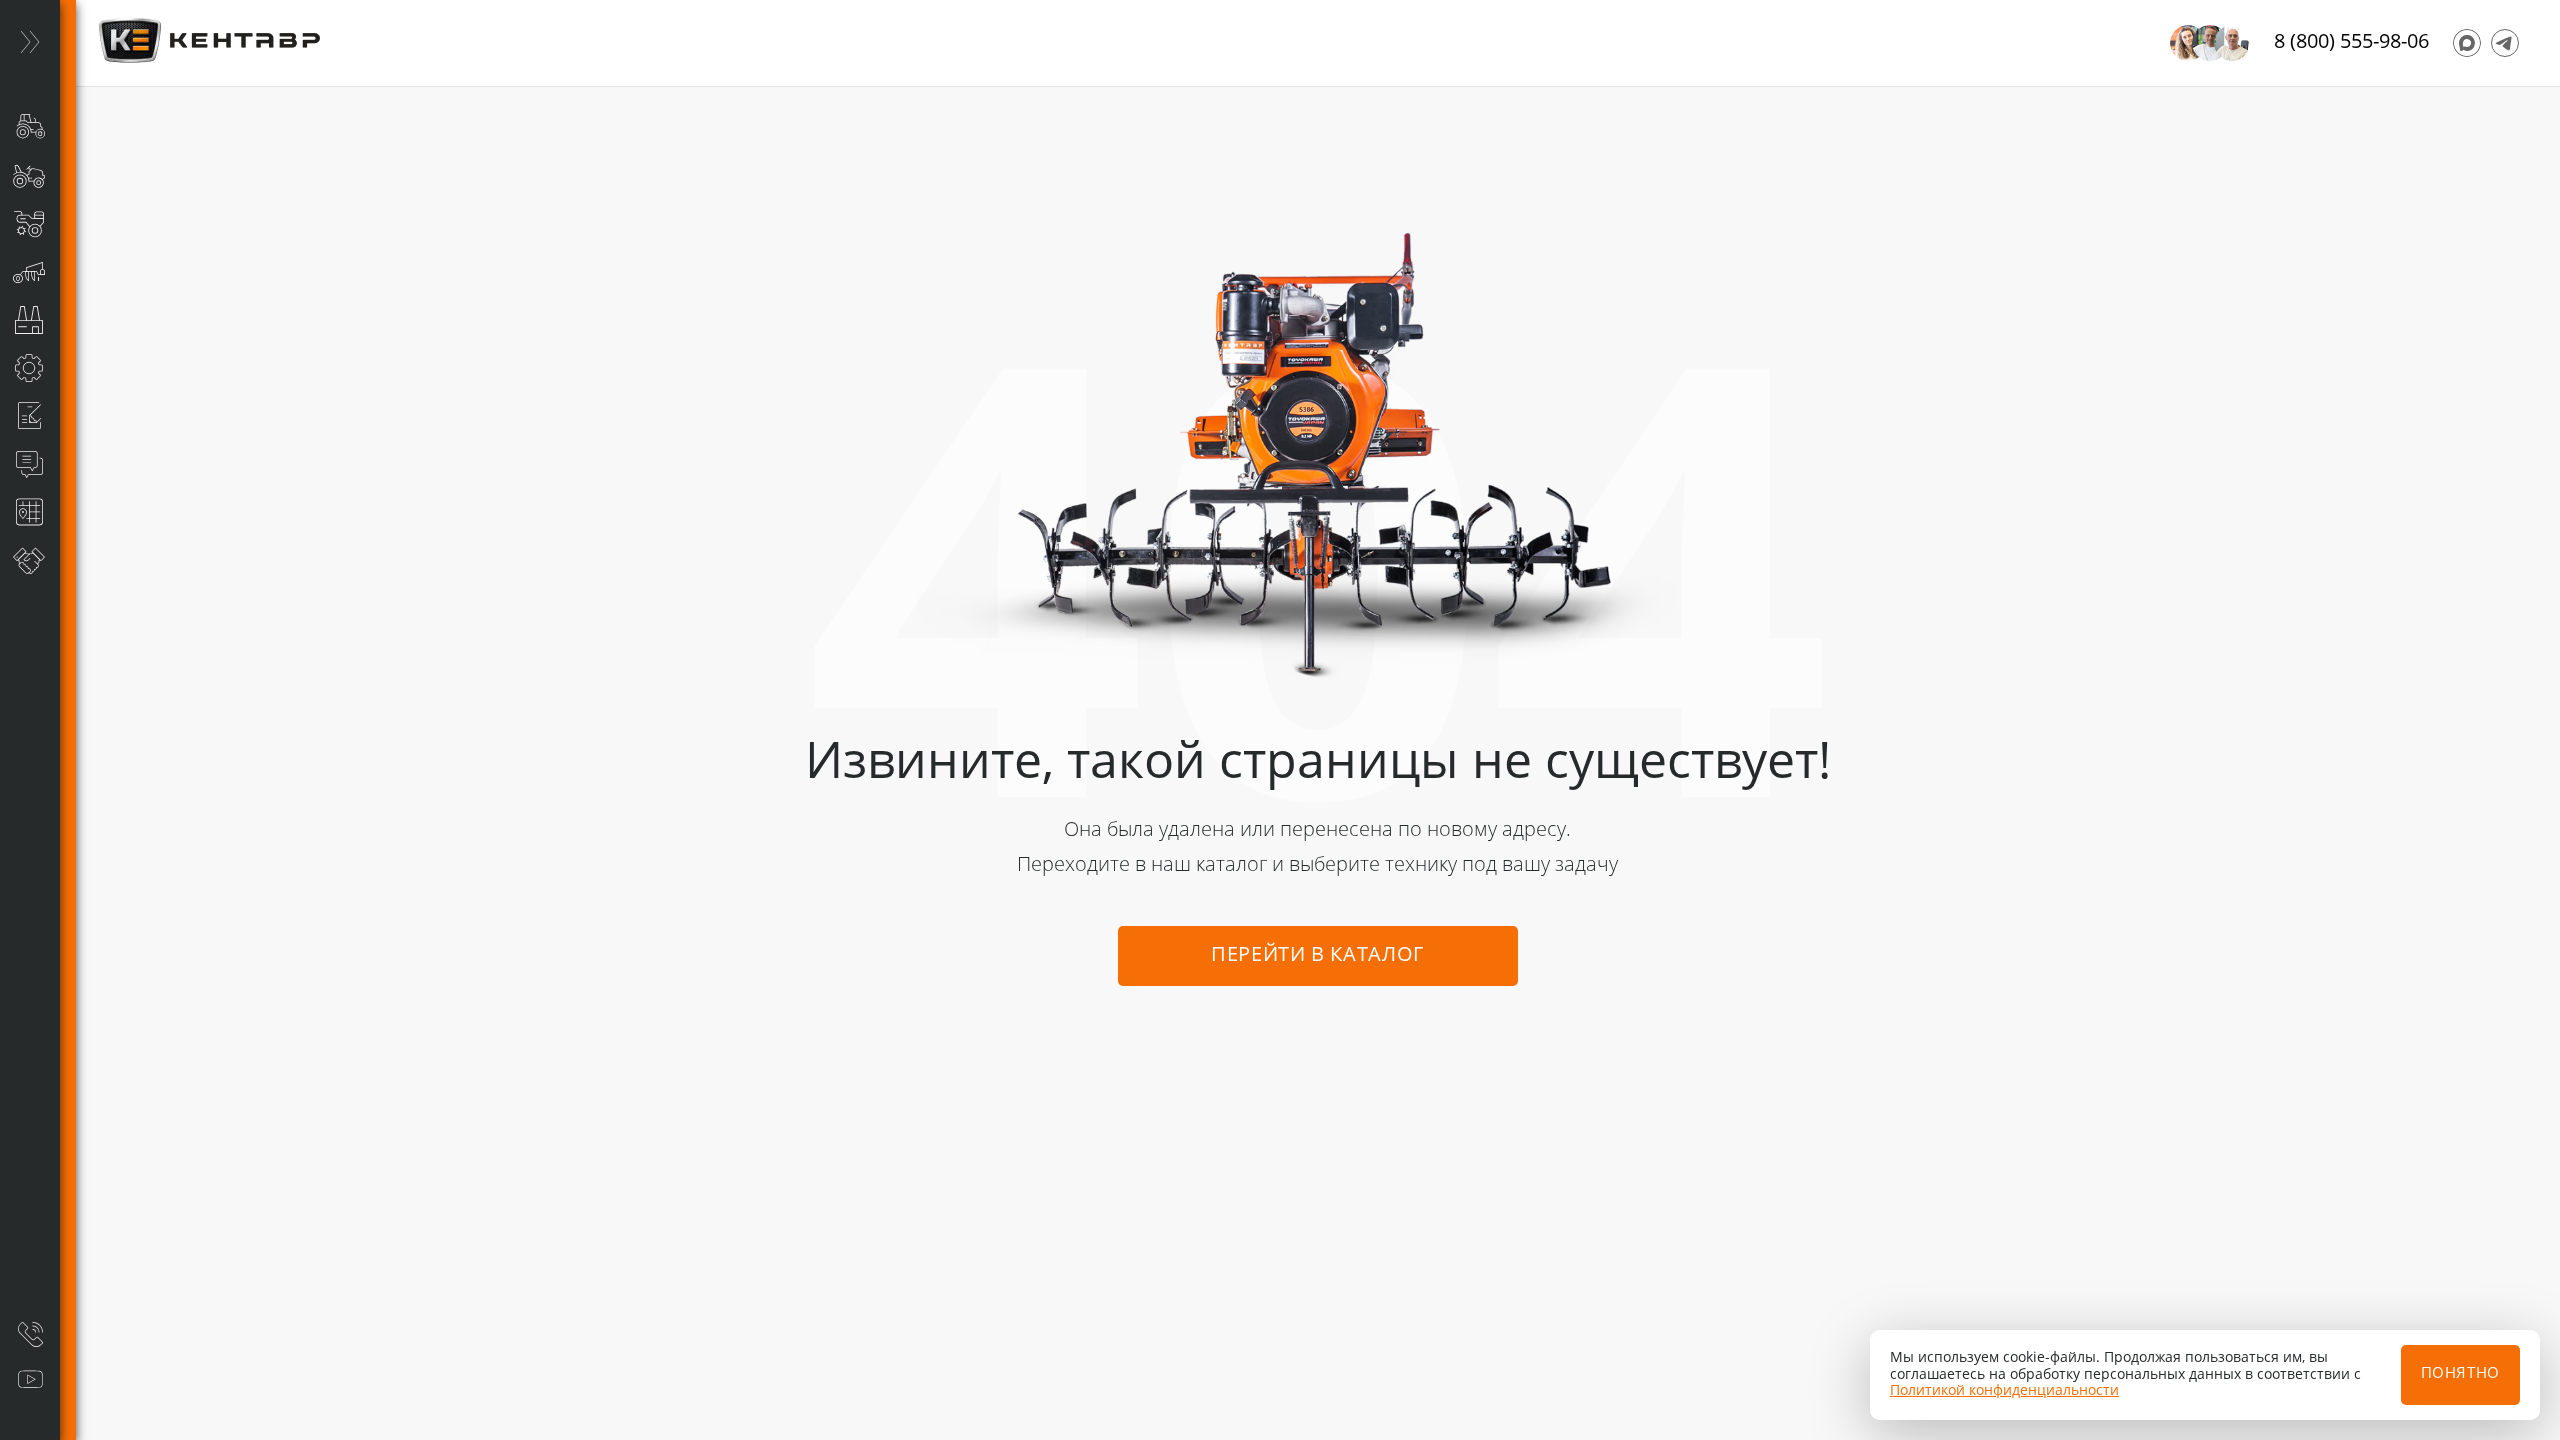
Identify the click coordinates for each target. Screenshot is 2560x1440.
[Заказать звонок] (30, 1334)
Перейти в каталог (1317, 956)
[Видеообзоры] (30, 1380)
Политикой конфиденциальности (2004, 1391)
